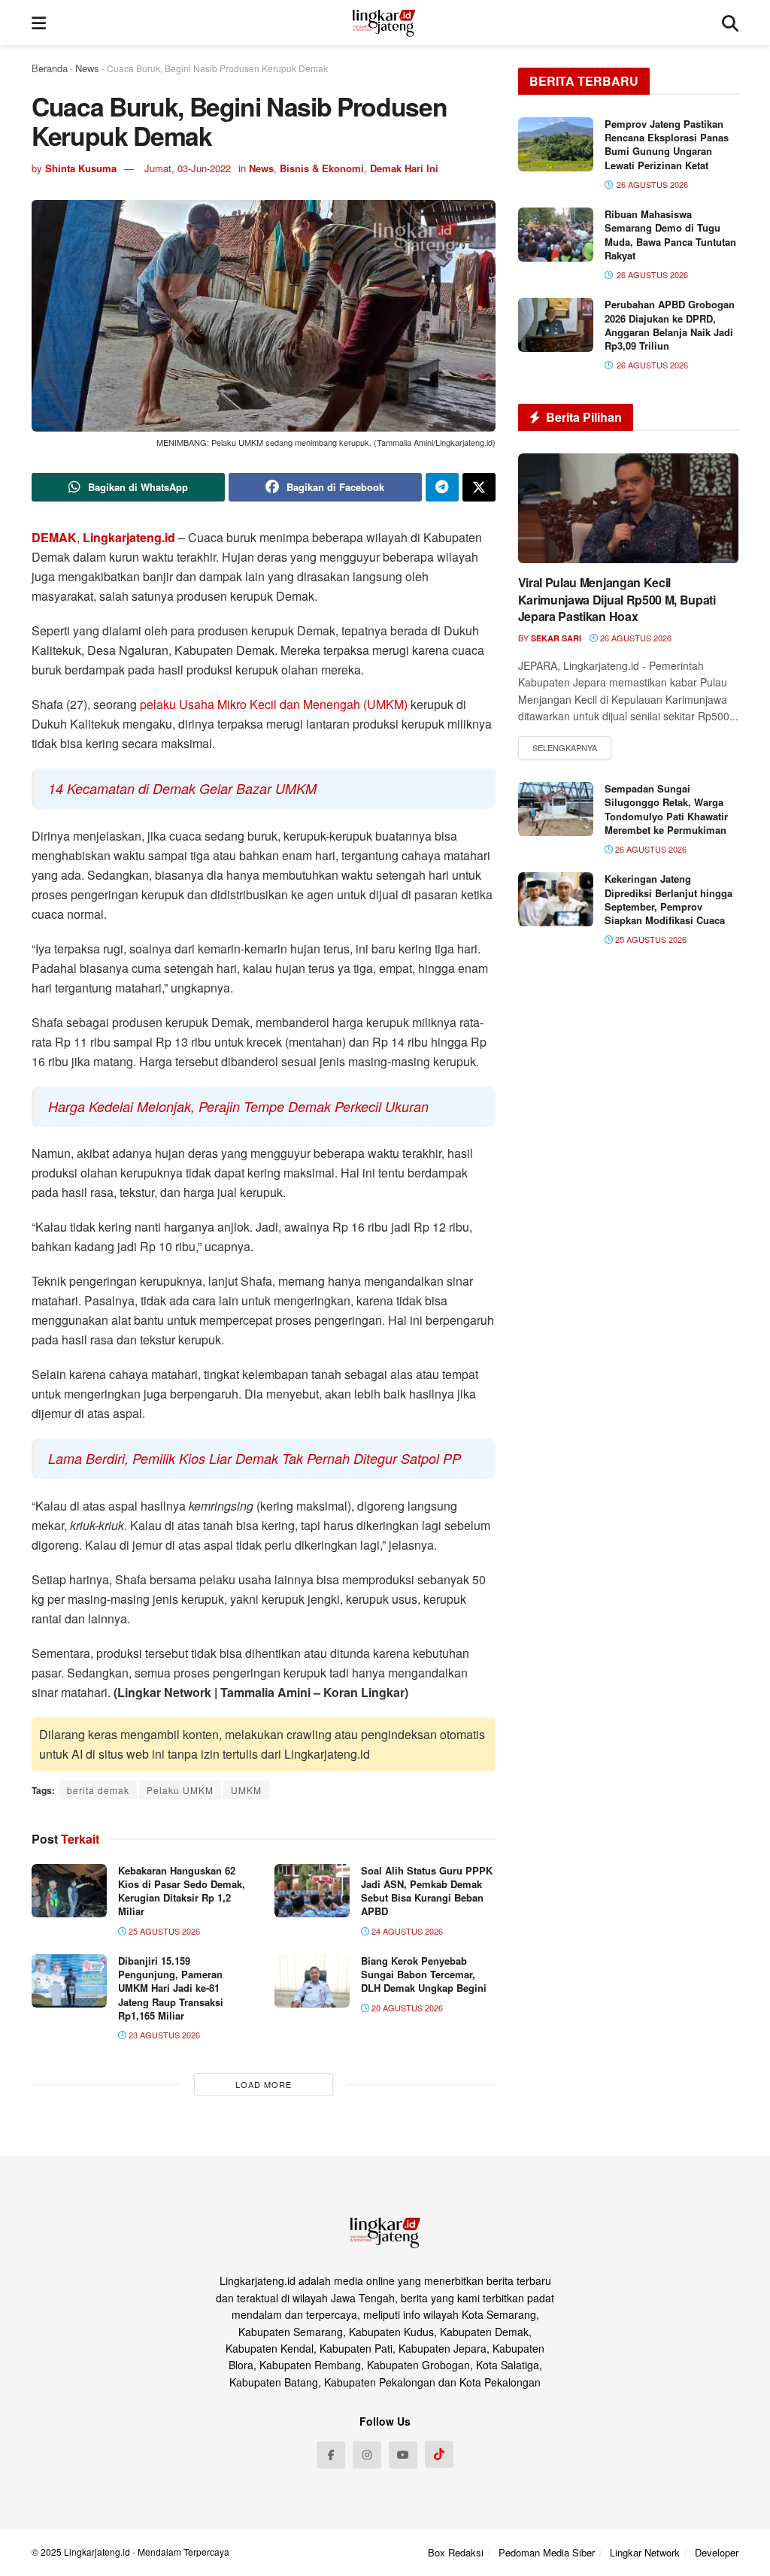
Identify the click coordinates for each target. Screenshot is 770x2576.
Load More (264, 2084)
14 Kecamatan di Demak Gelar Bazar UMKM (182, 788)
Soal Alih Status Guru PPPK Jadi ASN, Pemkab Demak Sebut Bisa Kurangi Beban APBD (427, 1891)
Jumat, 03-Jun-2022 (188, 168)
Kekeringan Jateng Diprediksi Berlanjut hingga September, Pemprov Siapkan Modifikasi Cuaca (668, 899)
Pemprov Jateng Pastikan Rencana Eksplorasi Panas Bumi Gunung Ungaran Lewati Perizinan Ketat (667, 144)
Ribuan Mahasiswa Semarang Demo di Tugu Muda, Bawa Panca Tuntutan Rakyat (670, 235)
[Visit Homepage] (384, 23)
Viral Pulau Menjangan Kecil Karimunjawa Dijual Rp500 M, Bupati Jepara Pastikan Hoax (617, 599)
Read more (565, 748)
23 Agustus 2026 (163, 2035)
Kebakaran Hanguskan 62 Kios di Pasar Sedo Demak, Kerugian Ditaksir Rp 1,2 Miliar (182, 1891)
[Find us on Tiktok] (439, 2454)
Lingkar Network (645, 2552)
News (87, 68)
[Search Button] (730, 23)
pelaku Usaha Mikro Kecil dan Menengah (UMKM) (275, 704)
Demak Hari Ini (404, 168)
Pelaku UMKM (180, 1790)
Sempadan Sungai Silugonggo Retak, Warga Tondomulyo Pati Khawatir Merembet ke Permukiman (666, 809)
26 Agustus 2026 (635, 638)
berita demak (98, 1790)
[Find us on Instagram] (367, 2455)
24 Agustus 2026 (406, 1931)
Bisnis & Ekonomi (322, 168)
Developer (717, 2552)
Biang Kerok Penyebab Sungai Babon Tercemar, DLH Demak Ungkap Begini (424, 1974)
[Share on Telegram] (442, 487)
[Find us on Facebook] (331, 2455)
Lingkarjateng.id (97, 2552)
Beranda (50, 68)
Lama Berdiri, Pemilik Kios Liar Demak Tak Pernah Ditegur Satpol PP (255, 1458)
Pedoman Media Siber (547, 2552)
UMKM (246, 1790)
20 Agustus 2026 (406, 2008)
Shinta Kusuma (81, 168)
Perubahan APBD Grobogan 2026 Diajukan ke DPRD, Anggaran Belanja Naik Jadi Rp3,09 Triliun (670, 325)
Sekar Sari (556, 638)
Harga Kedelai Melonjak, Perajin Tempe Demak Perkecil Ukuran (238, 1106)
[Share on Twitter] (479, 487)
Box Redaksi (456, 2552)
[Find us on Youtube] (403, 2455)
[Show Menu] (39, 23)
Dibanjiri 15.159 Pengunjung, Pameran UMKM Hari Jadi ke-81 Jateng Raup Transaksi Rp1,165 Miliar (171, 1988)
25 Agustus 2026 (163, 1931)
